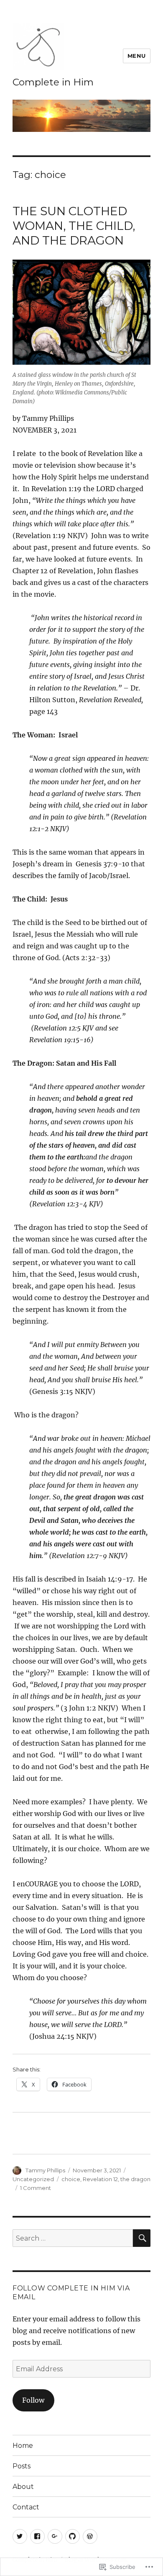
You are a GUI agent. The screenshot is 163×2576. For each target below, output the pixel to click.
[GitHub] (73, 2536)
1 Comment (36, 2188)
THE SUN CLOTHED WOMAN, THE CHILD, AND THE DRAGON (74, 226)
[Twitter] (20, 2536)
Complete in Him (53, 82)
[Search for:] (73, 2238)
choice (71, 2179)
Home (23, 2446)
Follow (33, 2400)
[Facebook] (37, 2536)
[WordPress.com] (90, 2536)
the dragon (135, 2179)
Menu (137, 56)
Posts (22, 2466)
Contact (26, 2507)
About (23, 2487)
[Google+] (55, 2536)
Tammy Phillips (45, 2170)
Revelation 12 (100, 2179)
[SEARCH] (142, 2238)
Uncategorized (33, 2179)
